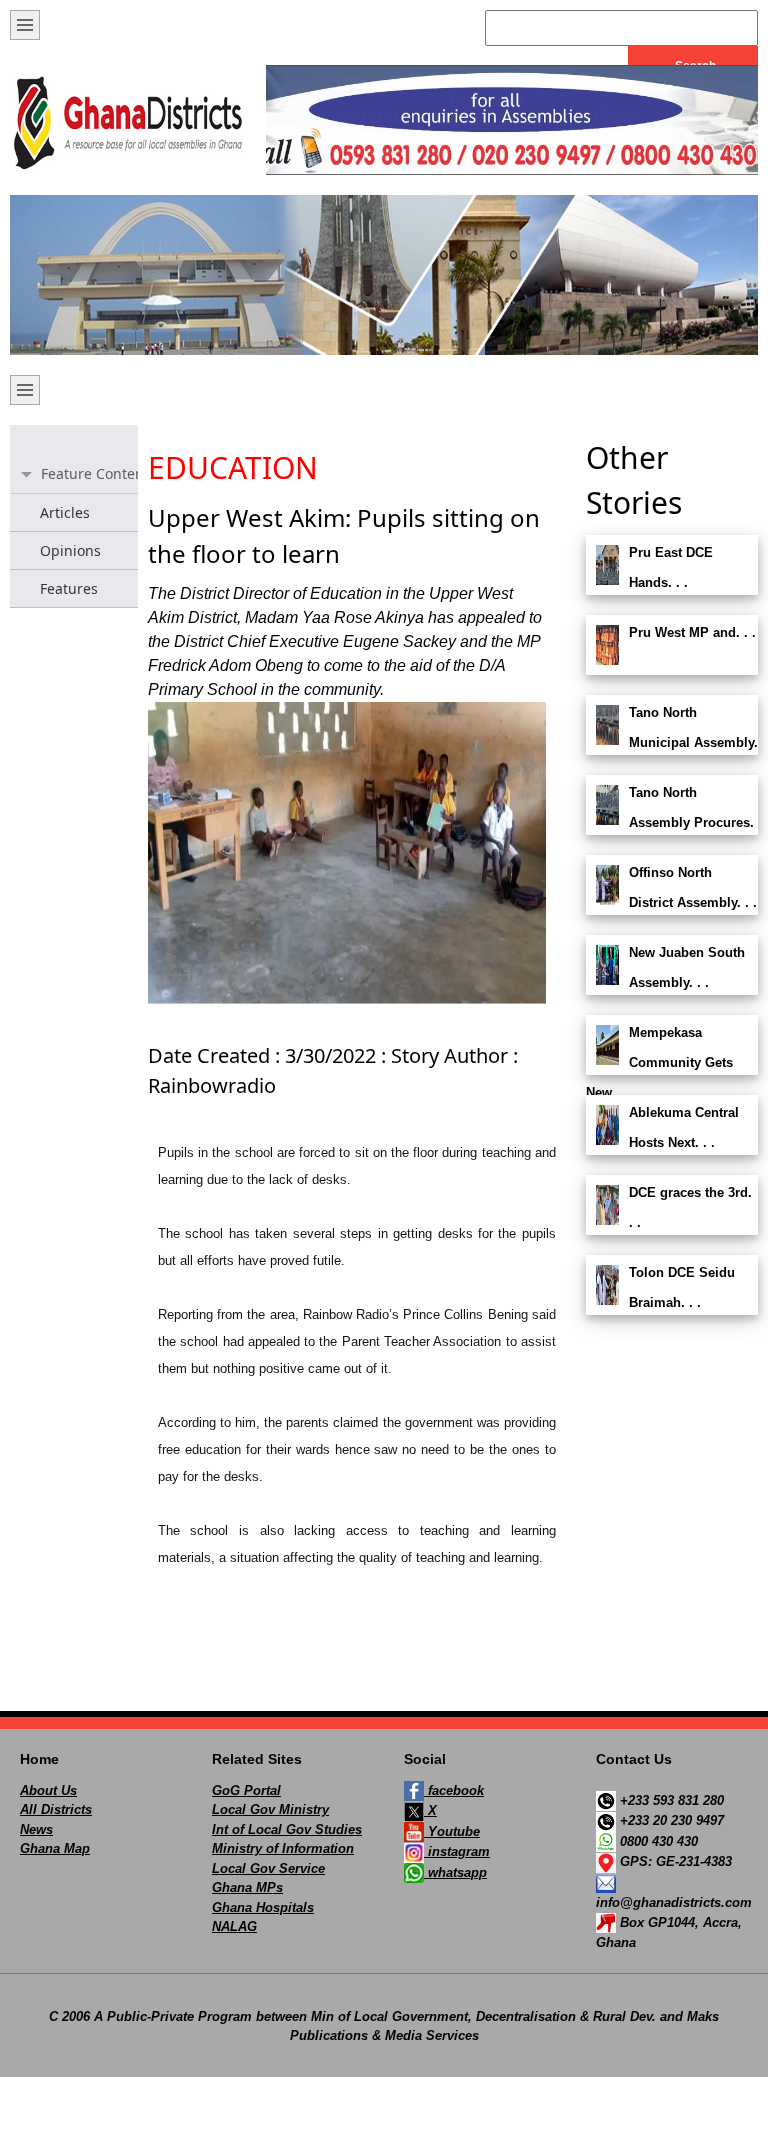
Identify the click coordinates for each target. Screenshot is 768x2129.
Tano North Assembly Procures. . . (670, 822)
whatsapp (455, 1872)
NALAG (234, 1926)
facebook (454, 1790)
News (36, 1829)
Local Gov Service (268, 1868)
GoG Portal (246, 1790)
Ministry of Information (283, 1848)
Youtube (452, 1831)
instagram (457, 1851)
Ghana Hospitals (263, 1907)
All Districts (56, 1809)
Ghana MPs (247, 1887)
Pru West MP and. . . (692, 632)
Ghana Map (55, 1848)
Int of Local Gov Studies (287, 1829)
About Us (48, 1790)
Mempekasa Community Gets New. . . (659, 1062)
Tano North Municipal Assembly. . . (672, 742)
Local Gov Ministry (270, 1809)
